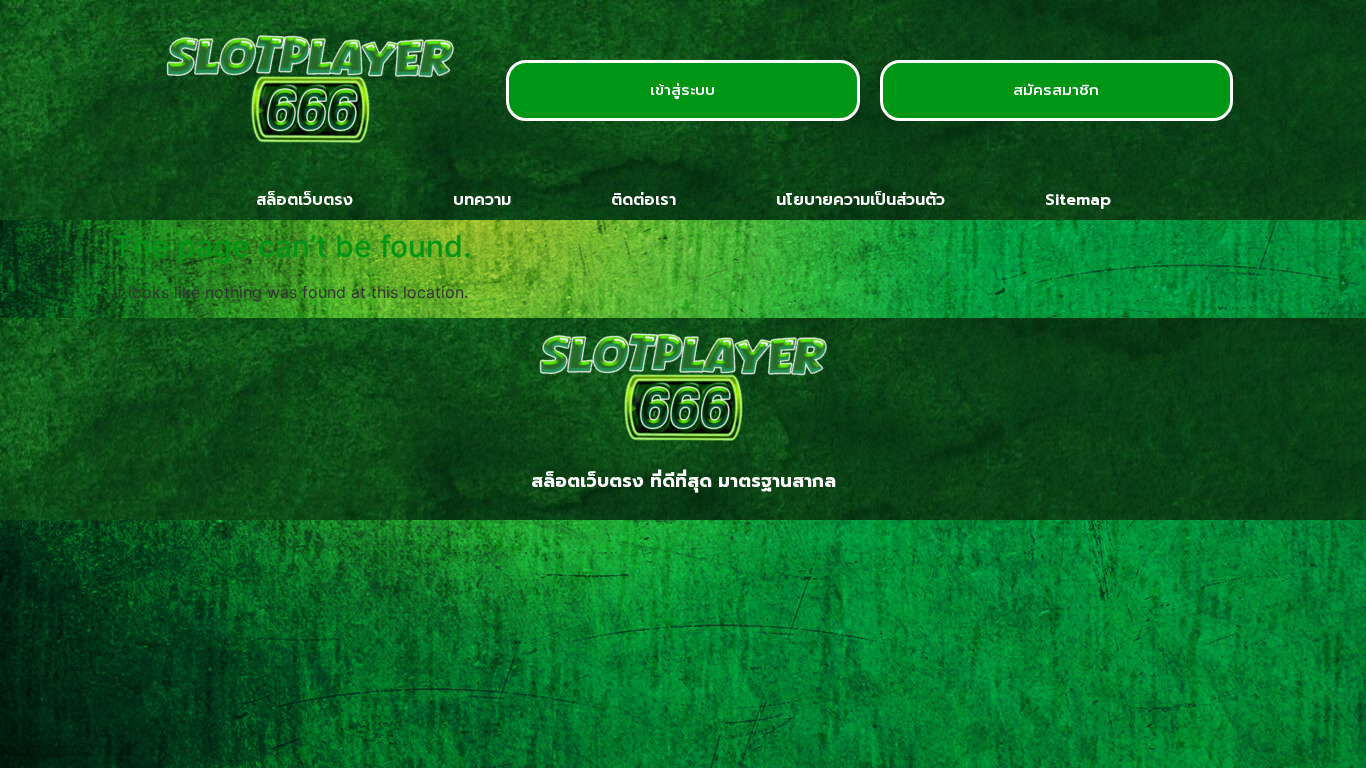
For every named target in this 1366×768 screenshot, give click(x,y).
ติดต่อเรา (643, 200)
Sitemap (1078, 200)
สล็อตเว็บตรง (304, 200)
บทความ (482, 200)
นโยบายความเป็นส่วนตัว (860, 200)
